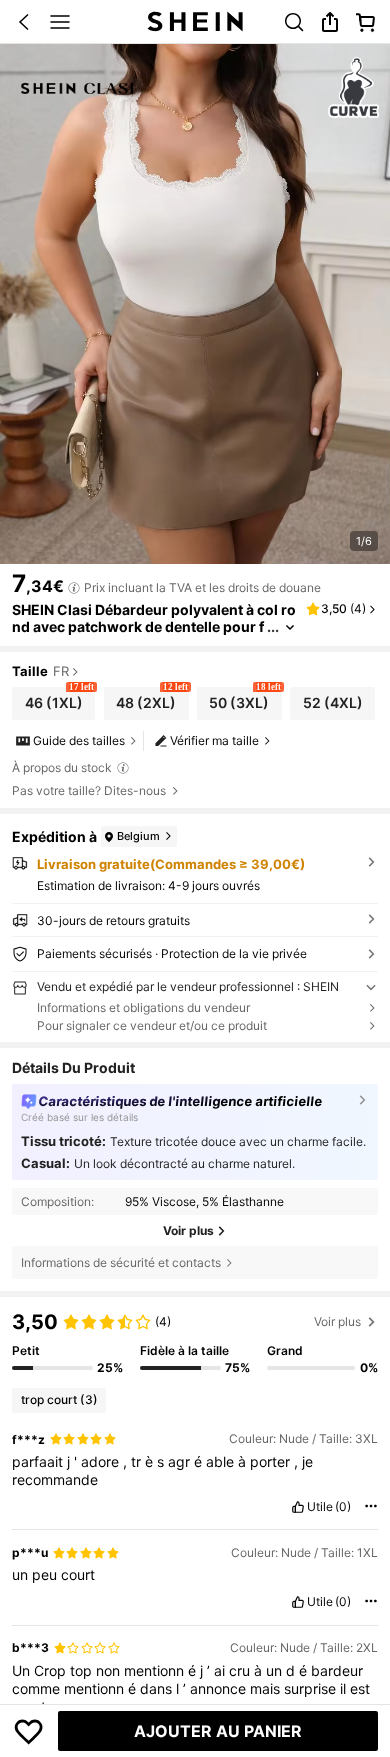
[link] (294, 22)
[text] (194, 1471)
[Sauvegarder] (28, 1731)
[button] (24, 22)
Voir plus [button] (337, 1321)
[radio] (53, 703)
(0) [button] (343, 1507)
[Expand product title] (290, 627)
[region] (195, 1342)
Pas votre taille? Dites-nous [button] (89, 791)
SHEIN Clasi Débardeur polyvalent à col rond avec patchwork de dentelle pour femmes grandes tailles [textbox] (154, 626)
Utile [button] (320, 1507)
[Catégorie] (60, 22)
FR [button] (61, 672)
